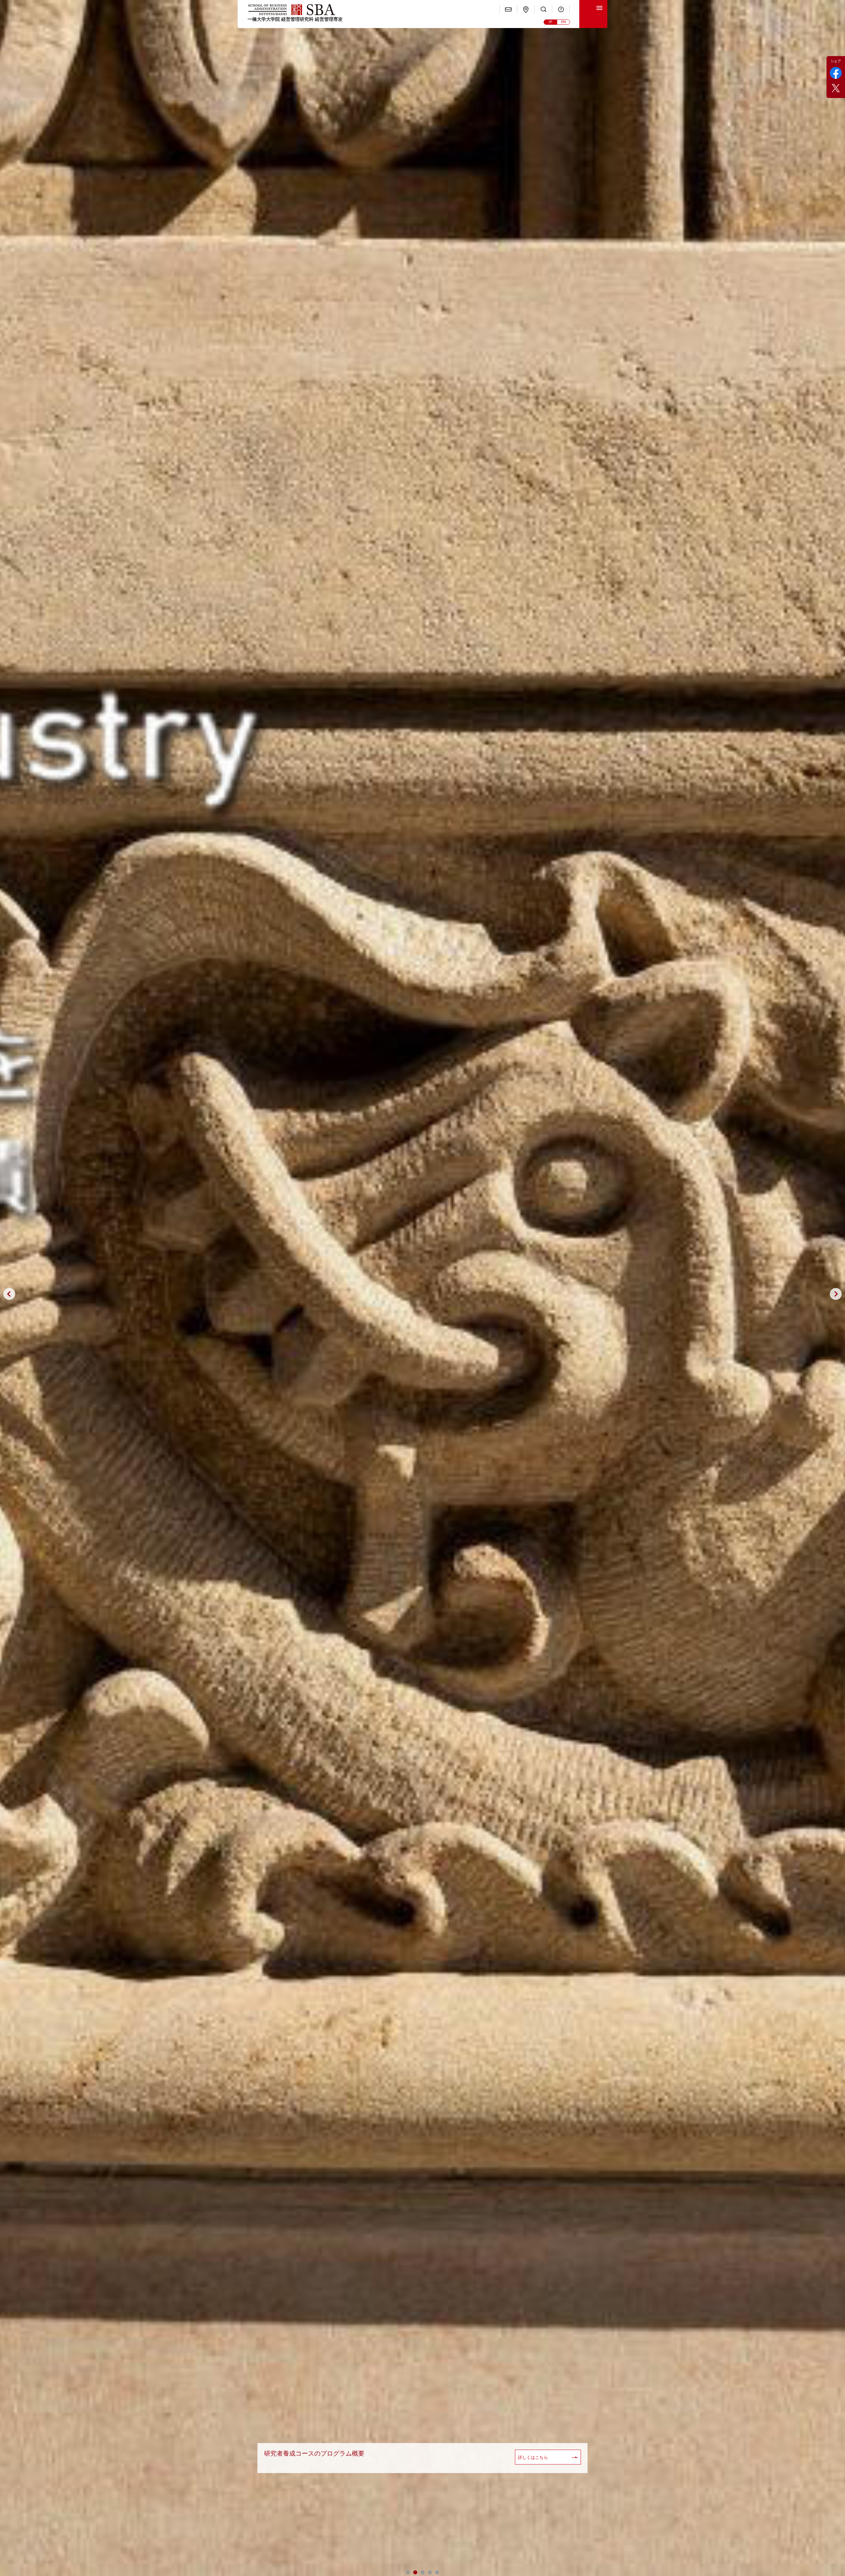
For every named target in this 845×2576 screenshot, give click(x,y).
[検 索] (543, 9)
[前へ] (9, 1294)
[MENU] (593, 14)
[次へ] (836, 1294)
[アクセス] (526, 9)
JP (550, 22)
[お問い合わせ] (508, 9)
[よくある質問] (561, 9)
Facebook (836, 73)
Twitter (836, 88)
